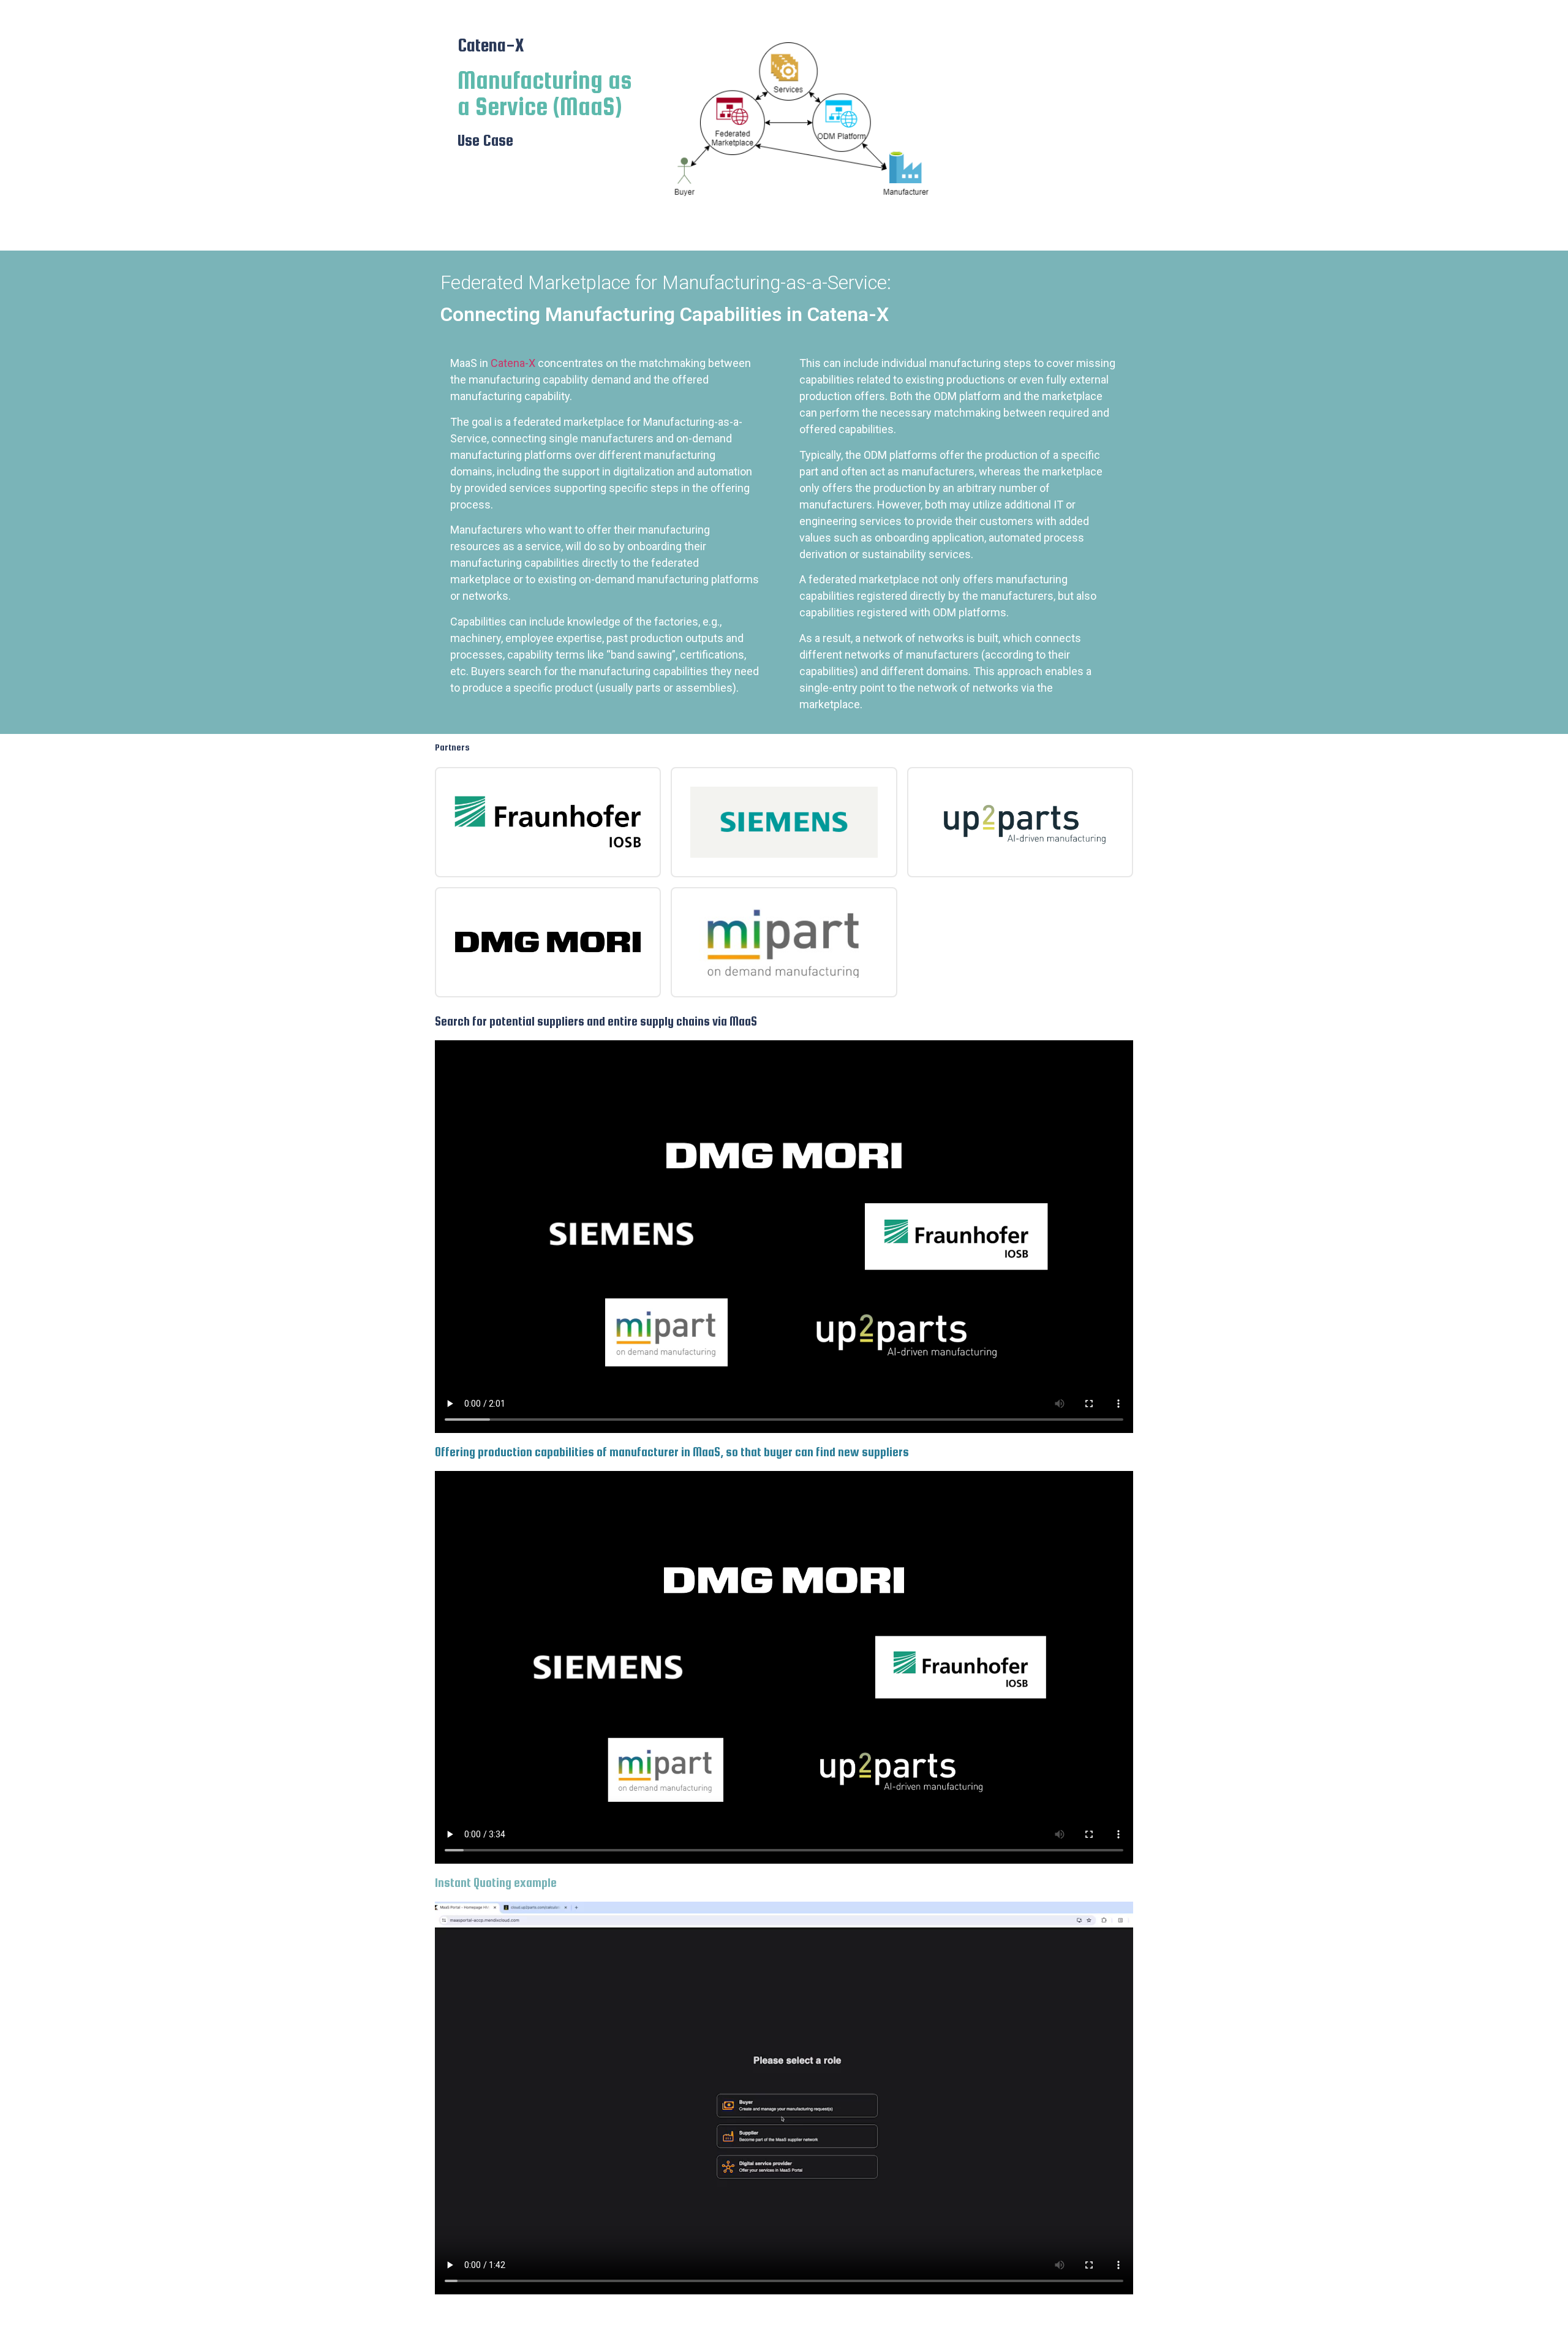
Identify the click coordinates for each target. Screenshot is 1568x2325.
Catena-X (513, 363)
